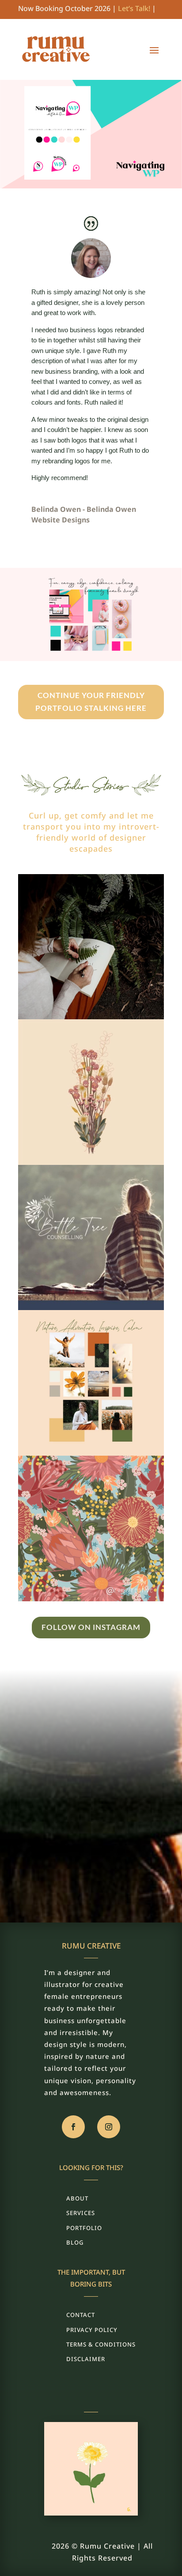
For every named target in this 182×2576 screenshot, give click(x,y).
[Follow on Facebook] (73, 2127)
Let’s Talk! (134, 8)
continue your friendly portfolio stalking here (91, 702)
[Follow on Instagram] (109, 2127)
